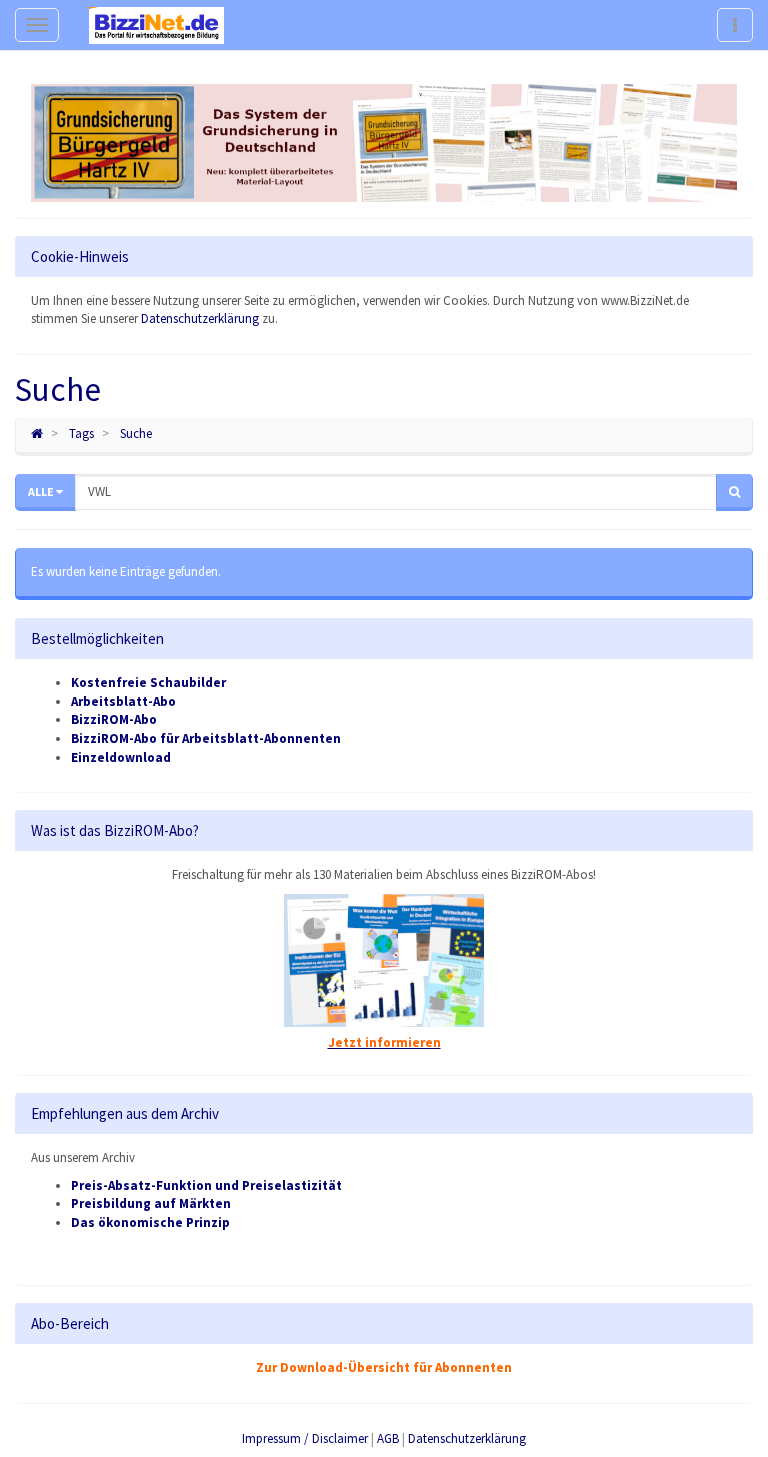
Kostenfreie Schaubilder (148, 682)
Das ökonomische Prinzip (150, 1222)
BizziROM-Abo (114, 719)
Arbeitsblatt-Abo (123, 701)
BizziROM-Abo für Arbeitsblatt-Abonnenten (206, 738)
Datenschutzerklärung (200, 318)
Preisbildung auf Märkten (151, 1203)
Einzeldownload (121, 757)
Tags (81, 433)
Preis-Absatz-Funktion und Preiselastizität (206, 1185)
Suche (136, 433)
